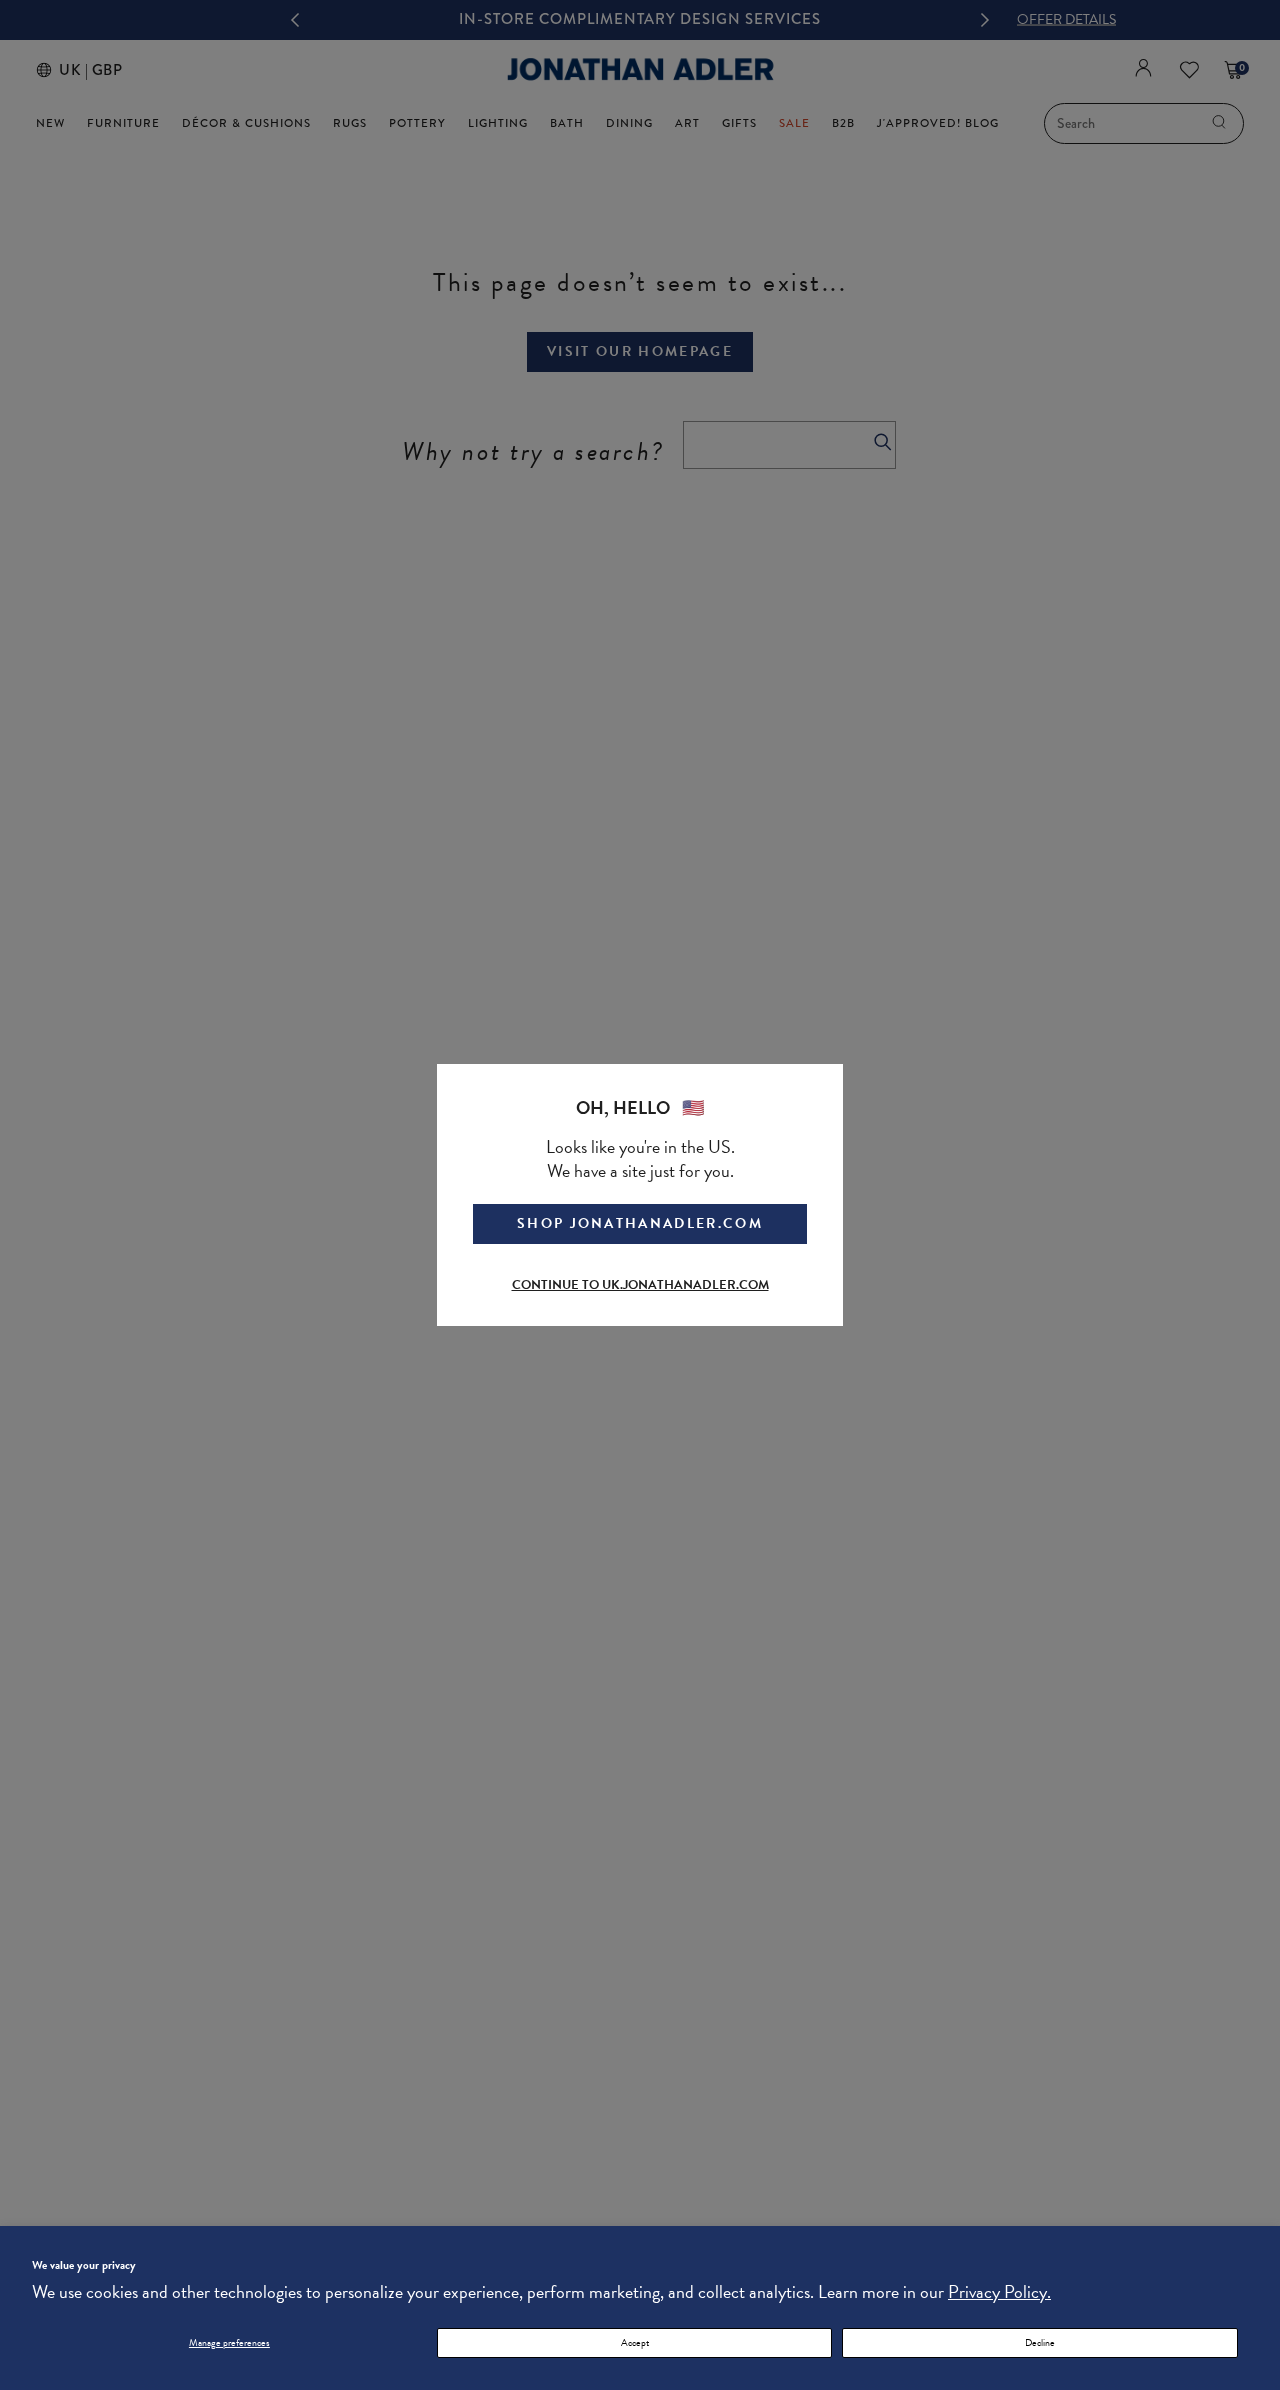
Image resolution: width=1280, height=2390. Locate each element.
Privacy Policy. (999, 2291)
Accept (635, 2342)
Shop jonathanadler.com (640, 1223)
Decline (1040, 2342)
